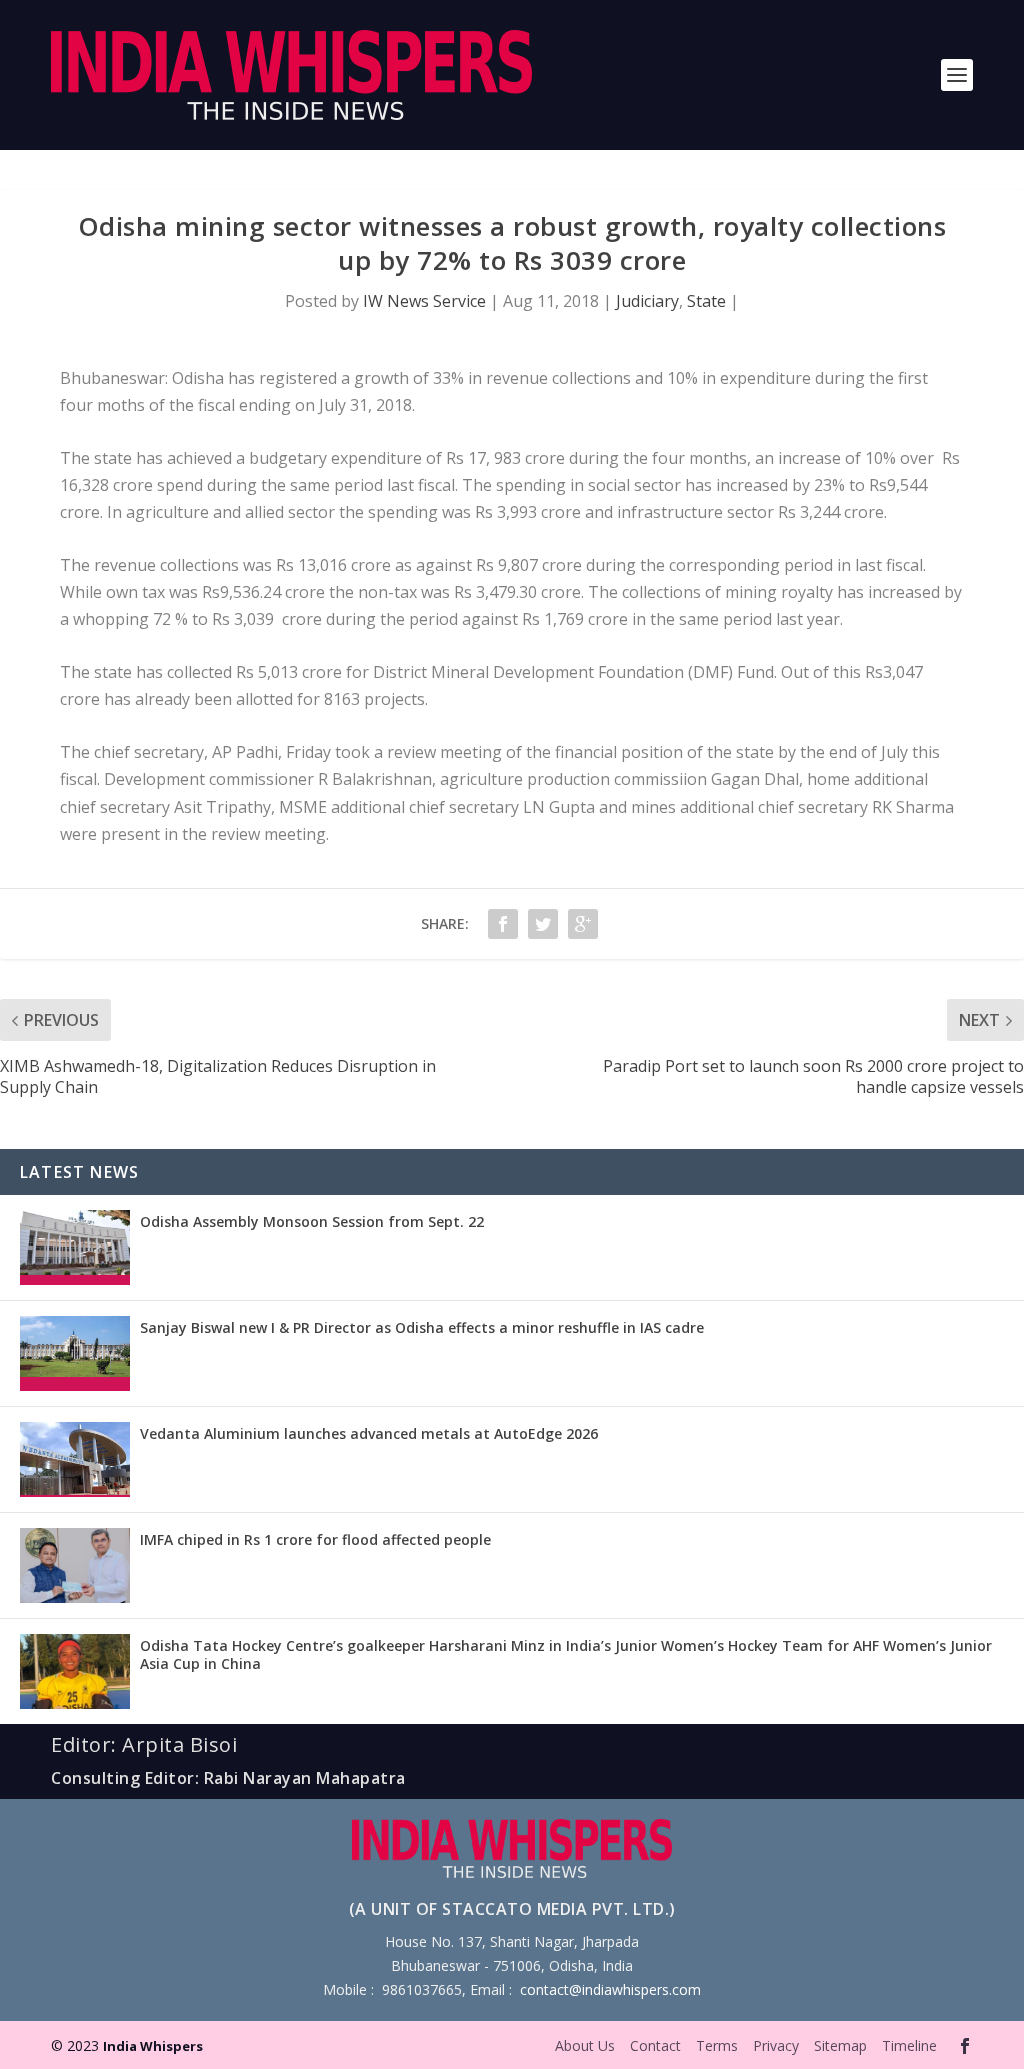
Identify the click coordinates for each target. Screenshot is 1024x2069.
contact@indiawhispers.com (610, 1989)
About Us (585, 2045)
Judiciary (647, 301)
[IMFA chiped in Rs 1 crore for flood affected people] (75, 1565)
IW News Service (424, 301)
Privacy (776, 2045)
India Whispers (153, 2046)
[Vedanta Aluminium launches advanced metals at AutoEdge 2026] (75, 1459)
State (706, 301)
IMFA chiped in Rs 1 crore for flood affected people (315, 1539)
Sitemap (840, 2045)
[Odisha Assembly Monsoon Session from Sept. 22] (75, 1247)
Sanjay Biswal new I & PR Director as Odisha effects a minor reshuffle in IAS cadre (422, 1327)
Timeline (909, 2045)
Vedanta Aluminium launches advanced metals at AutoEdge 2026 (369, 1433)
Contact (655, 2045)
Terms (717, 2045)
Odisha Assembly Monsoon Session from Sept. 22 (312, 1221)
